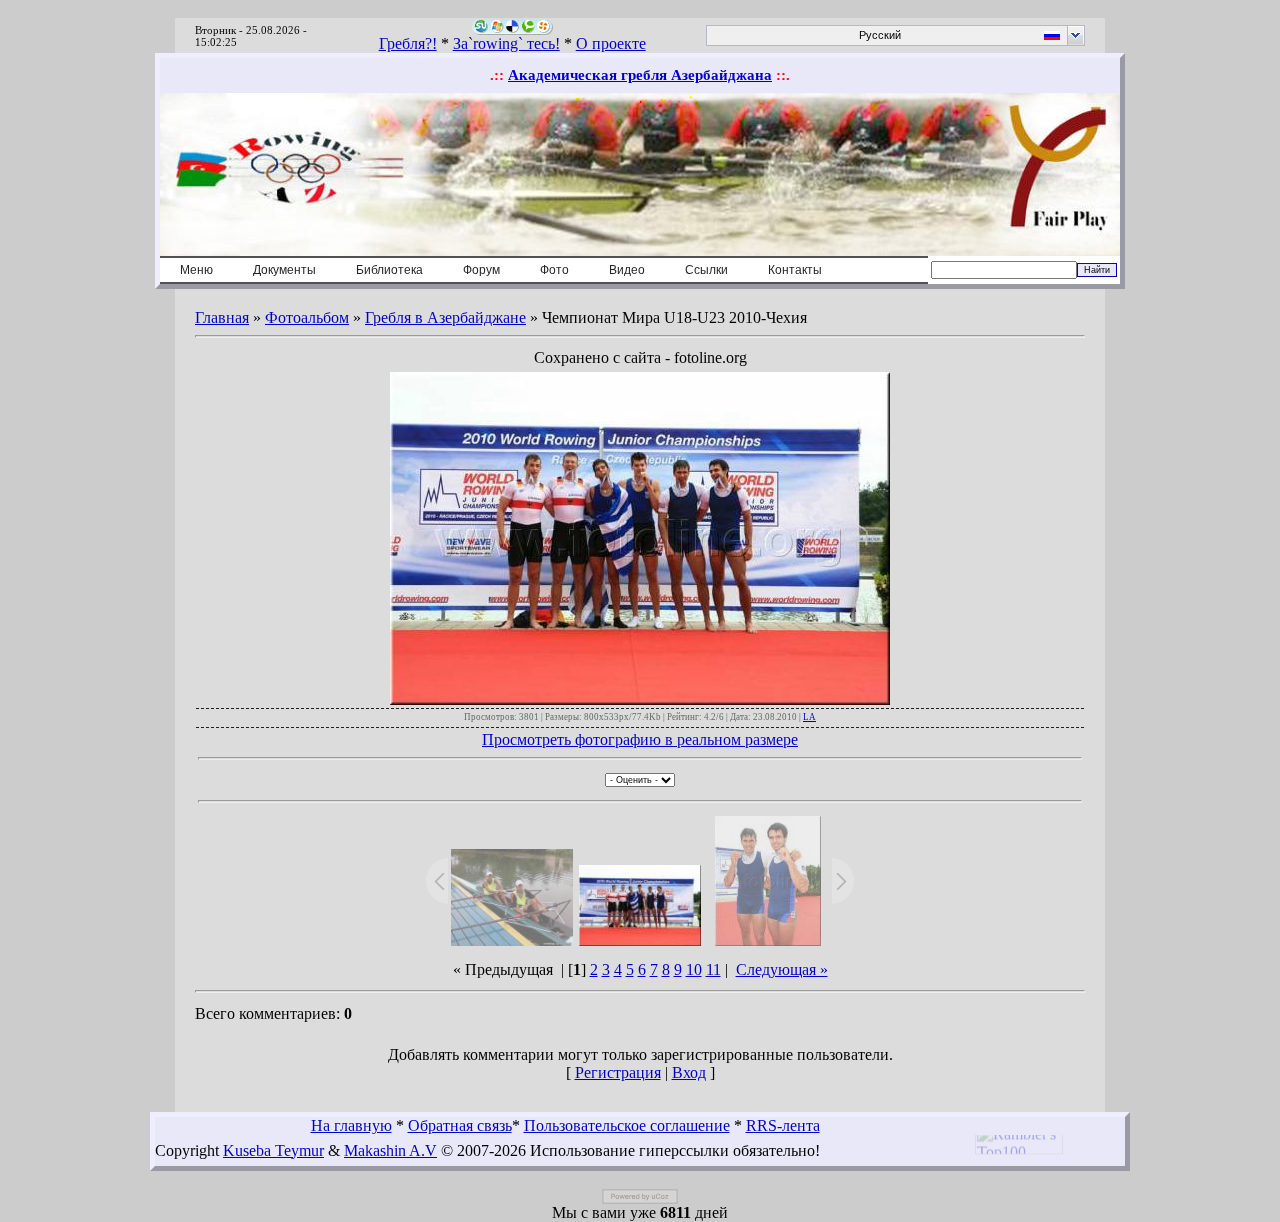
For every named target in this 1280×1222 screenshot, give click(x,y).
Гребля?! (408, 43)
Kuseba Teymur (273, 1150)
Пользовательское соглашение (627, 1125)
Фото (554, 270)
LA (809, 717)
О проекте (611, 43)
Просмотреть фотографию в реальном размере (640, 739)
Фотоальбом (307, 317)
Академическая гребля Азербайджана (640, 75)
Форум (481, 270)
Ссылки (706, 270)
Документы (284, 270)
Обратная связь (460, 1125)
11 (713, 969)
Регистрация (618, 1072)
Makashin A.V (390, 1150)
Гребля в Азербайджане (445, 317)
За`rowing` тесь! (506, 43)
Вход (689, 1072)
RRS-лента (783, 1125)
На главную (351, 1125)
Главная (222, 317)
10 (694, 969)
